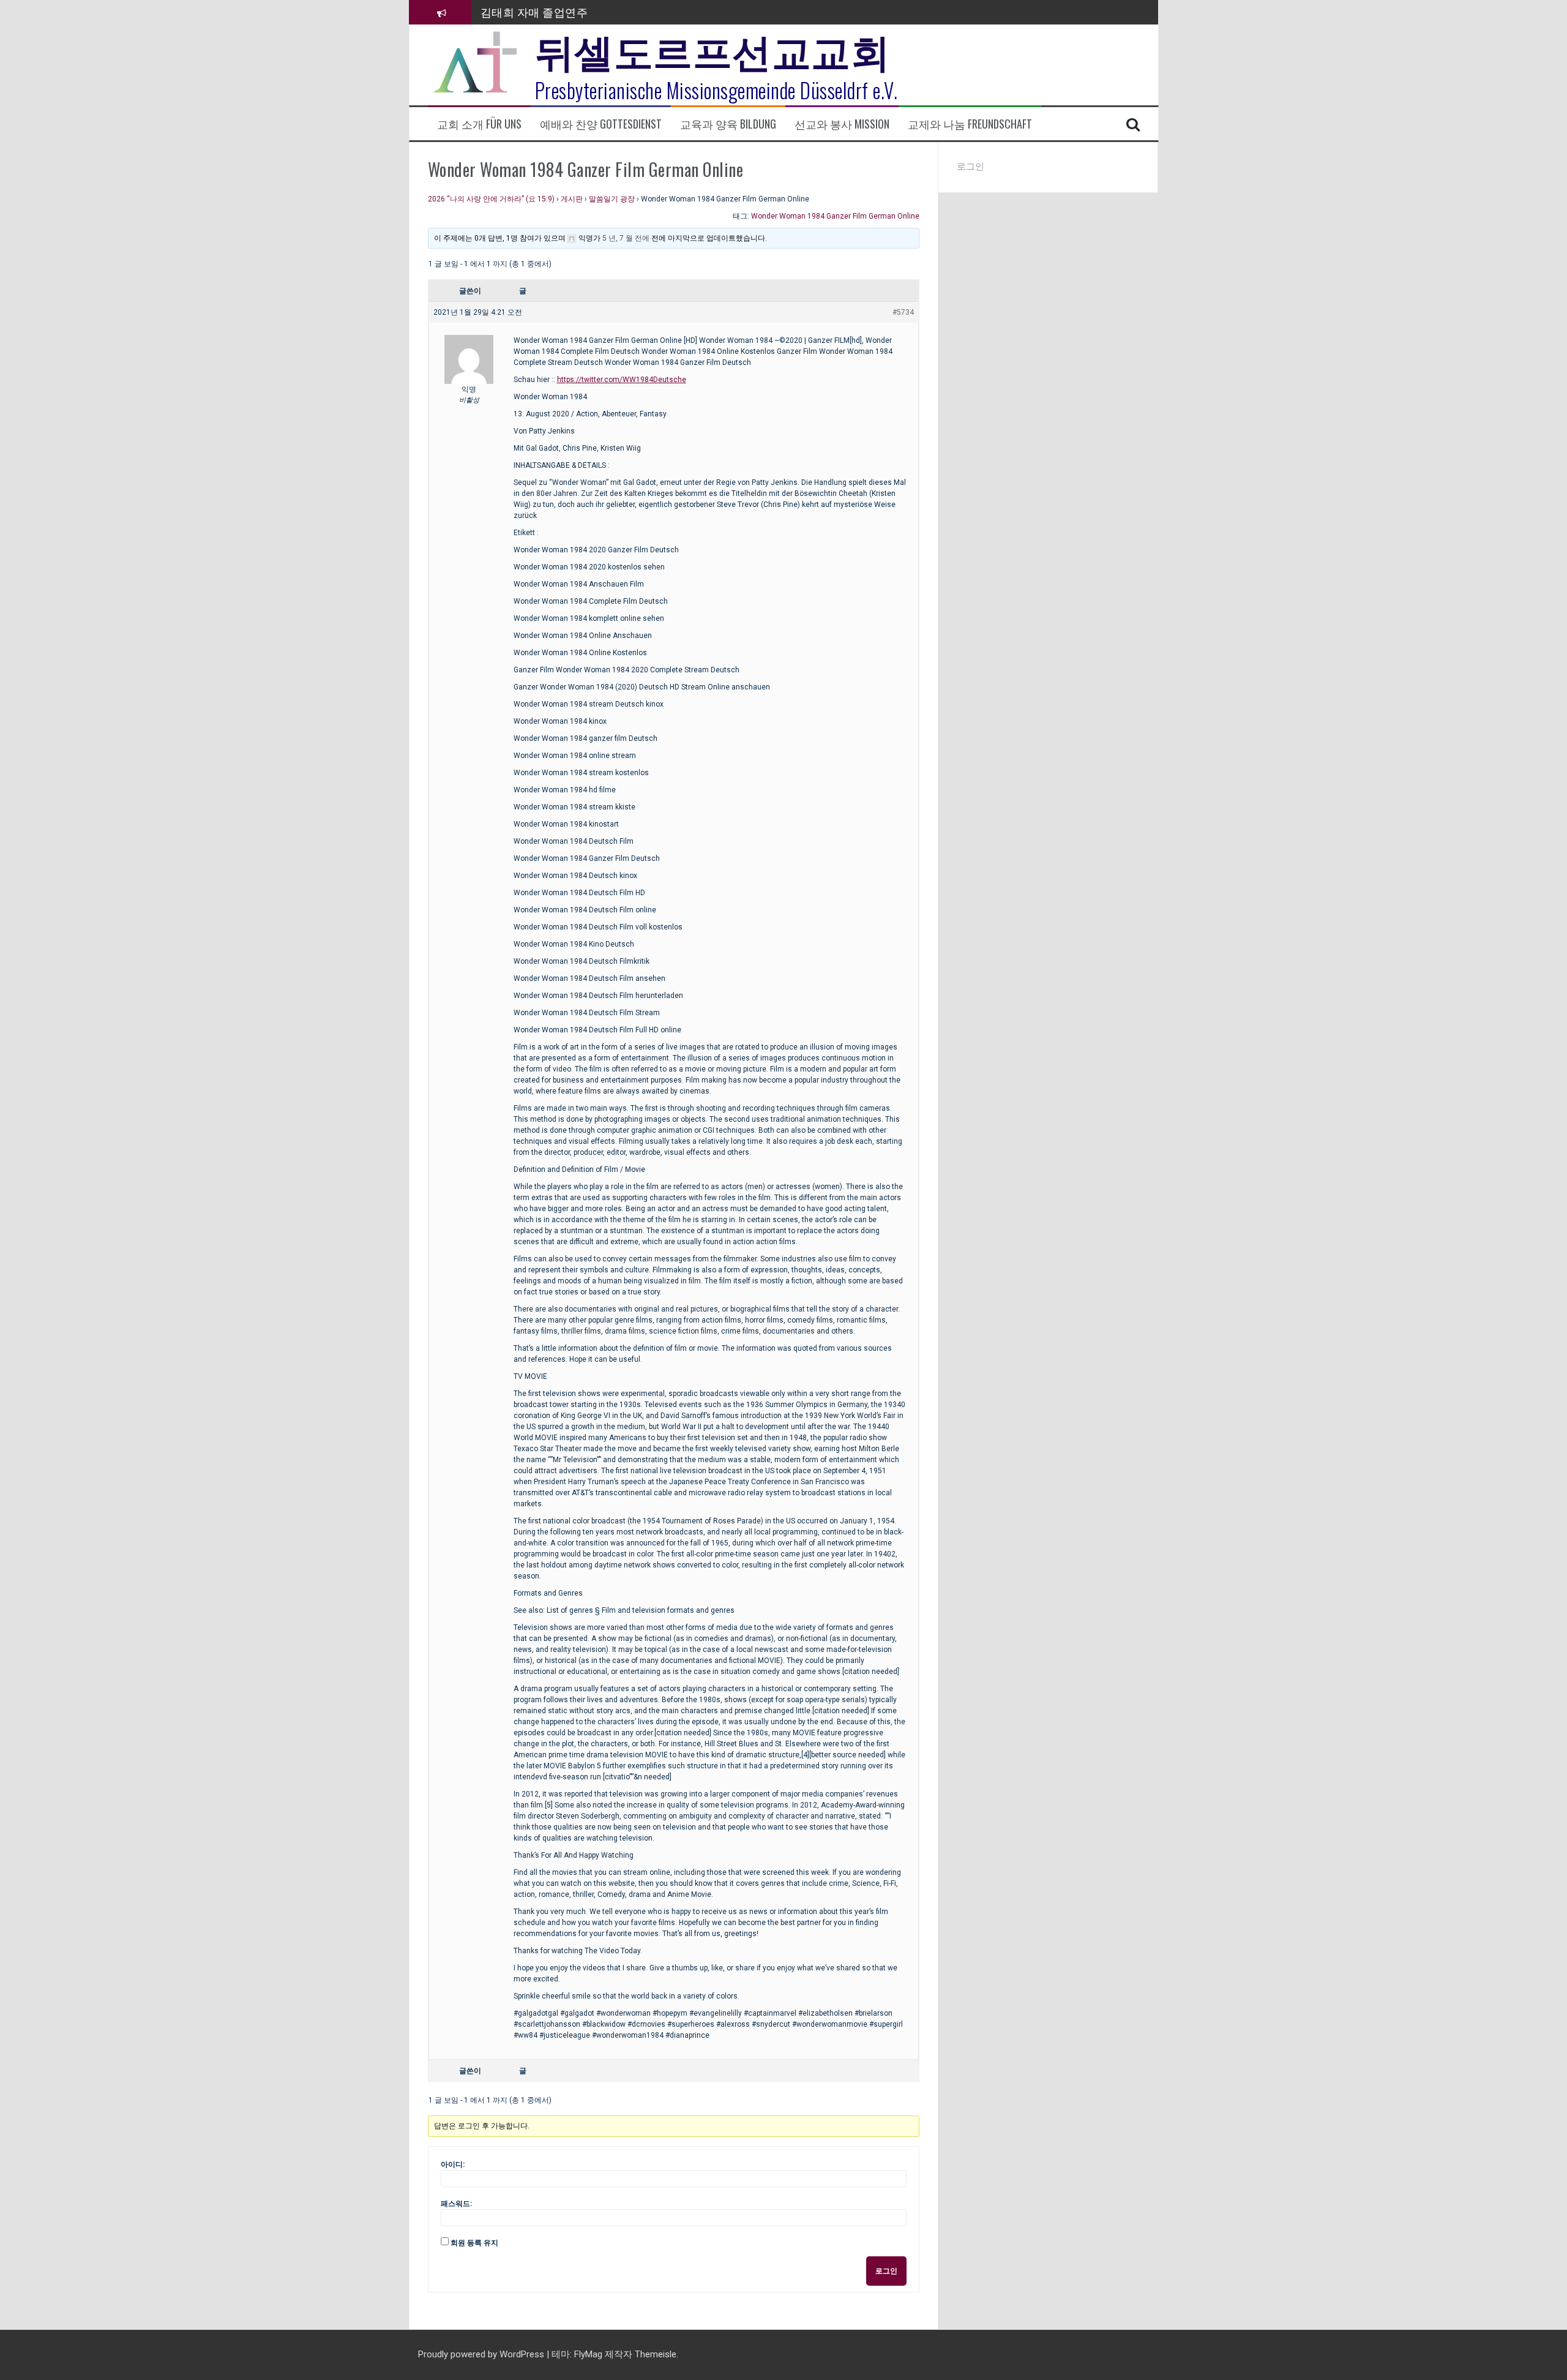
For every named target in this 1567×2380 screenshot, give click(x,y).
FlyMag (588, 2354)
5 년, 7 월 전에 (626, 238)
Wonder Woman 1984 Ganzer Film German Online (835, 216)
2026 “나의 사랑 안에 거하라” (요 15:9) (491, 199)
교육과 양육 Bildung (728, 124)
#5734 (903, 312)
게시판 (572, 199)
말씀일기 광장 (612, 199)
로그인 (886, 2271)
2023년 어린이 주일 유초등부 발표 (565, 12)
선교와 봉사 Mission (842, 124)
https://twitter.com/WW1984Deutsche (622, 380)
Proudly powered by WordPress (482, 2354)
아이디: (453, 2164)
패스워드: (456, 2204)
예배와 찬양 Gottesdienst (601, 124)
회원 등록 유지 (474, 2243)
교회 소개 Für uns (479, 124)
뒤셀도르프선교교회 (713, 49)
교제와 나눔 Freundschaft (970, 124)
